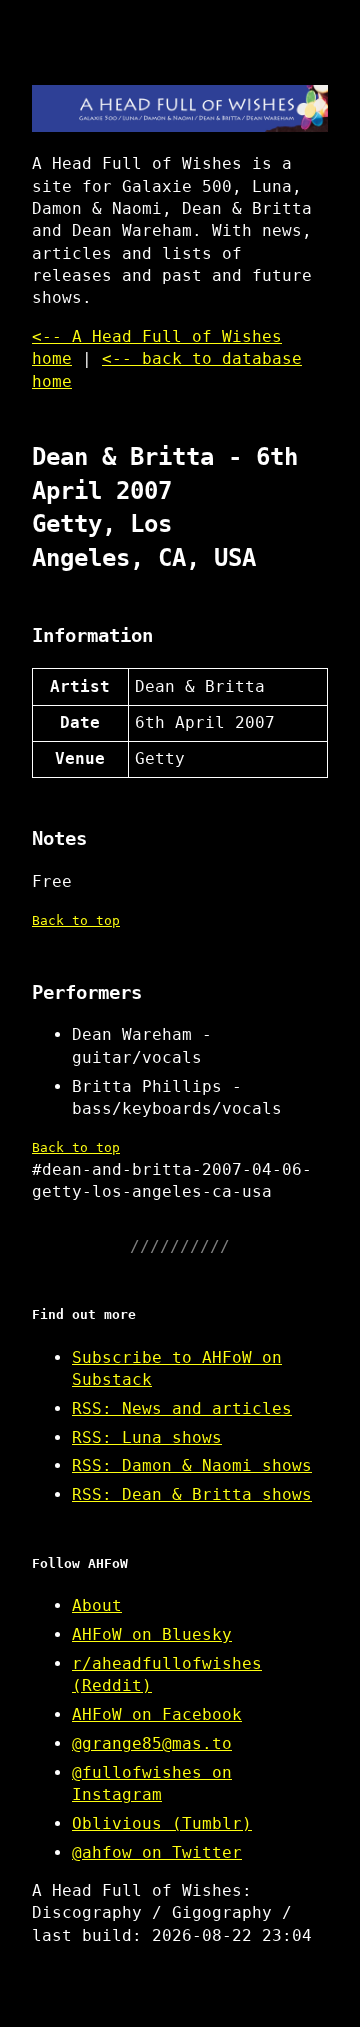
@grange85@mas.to (152, 1743)
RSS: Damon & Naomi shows (192, 1465)
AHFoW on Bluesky (152, 1634)
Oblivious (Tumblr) (162, 1823)
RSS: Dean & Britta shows (192, 1494)
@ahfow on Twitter (157, 1852)
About (97, 1605)
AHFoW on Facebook (157, 1714)
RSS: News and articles (182, 1408)
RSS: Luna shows (147, 1437)
